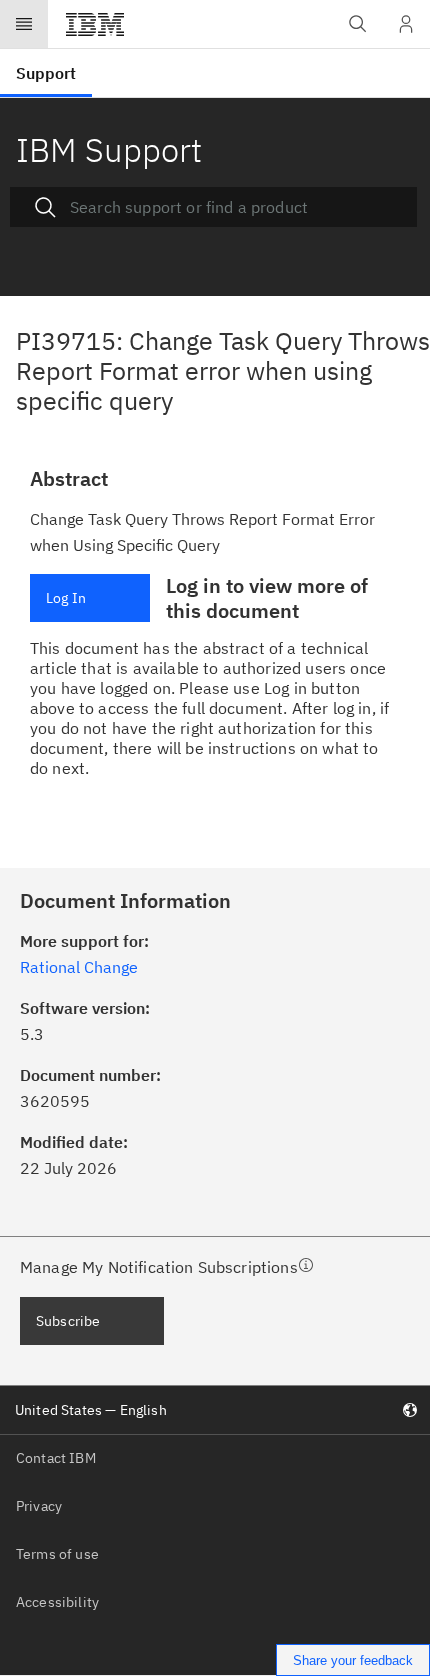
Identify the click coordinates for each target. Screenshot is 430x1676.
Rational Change (79, 967)
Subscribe (68, 1321)
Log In (66, 598)
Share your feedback (353, 1660)
